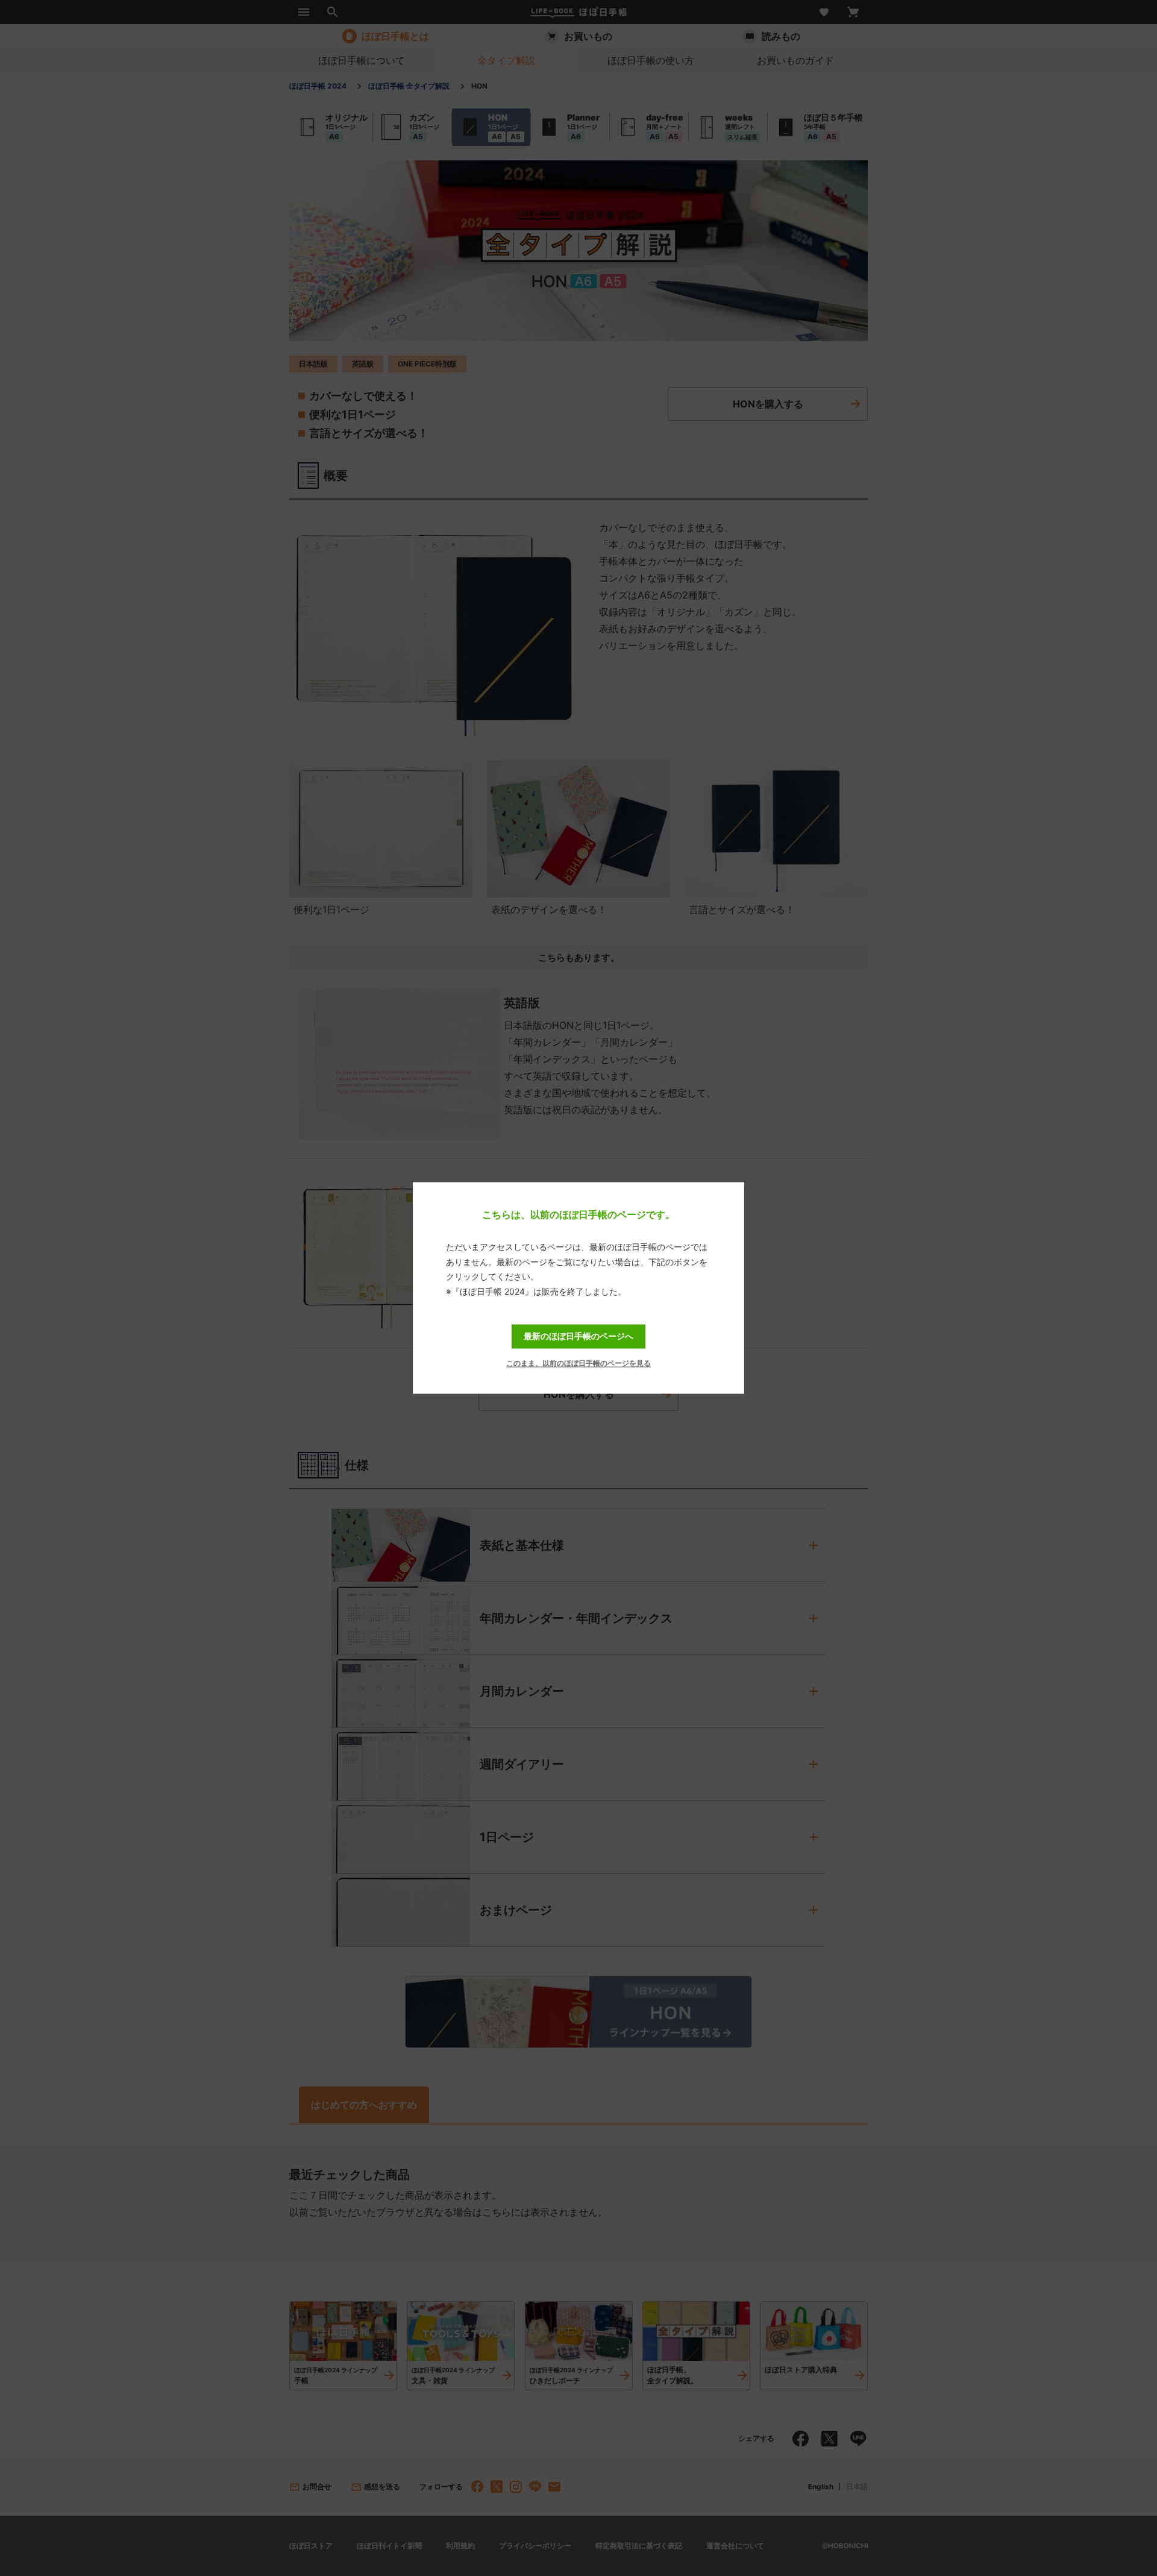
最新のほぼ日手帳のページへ (578, 1336)
